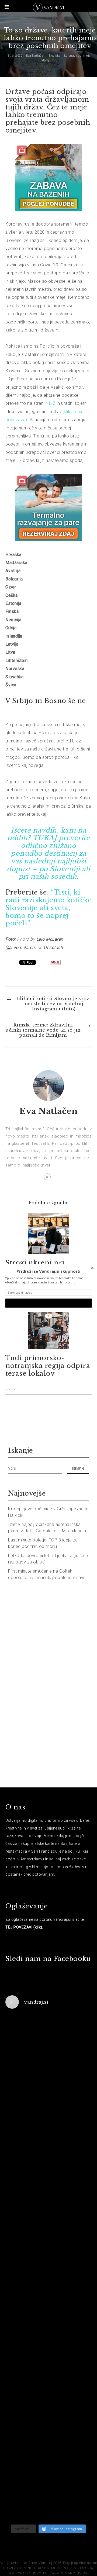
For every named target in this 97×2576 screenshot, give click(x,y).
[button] (48, 1271)
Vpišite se (48, 1303)
